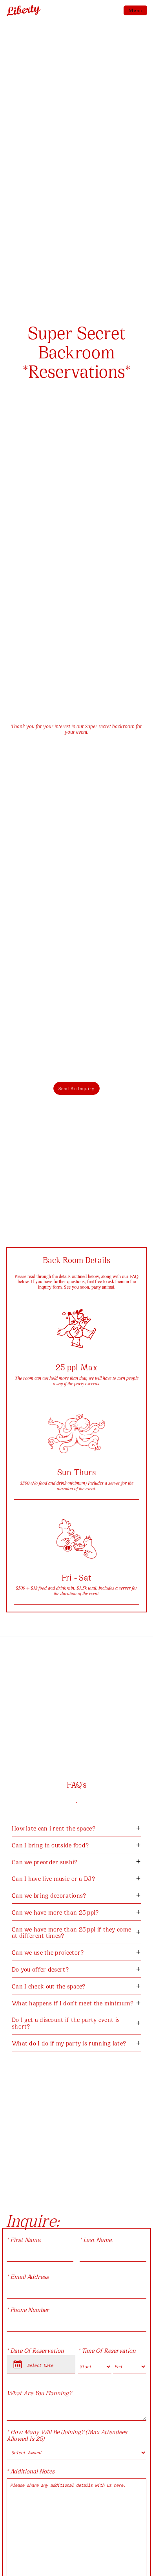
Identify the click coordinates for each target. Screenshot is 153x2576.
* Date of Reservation (35, 2350)
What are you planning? (39, 2393)
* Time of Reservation (107, 2350)
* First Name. (24, 2239)
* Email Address (28, 2276)
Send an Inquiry (76, 1088)
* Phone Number (28, 2309)
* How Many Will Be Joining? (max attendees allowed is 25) (67, 2435)
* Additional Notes (31, 2471)
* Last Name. (96, 2239)
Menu (135, 10)
